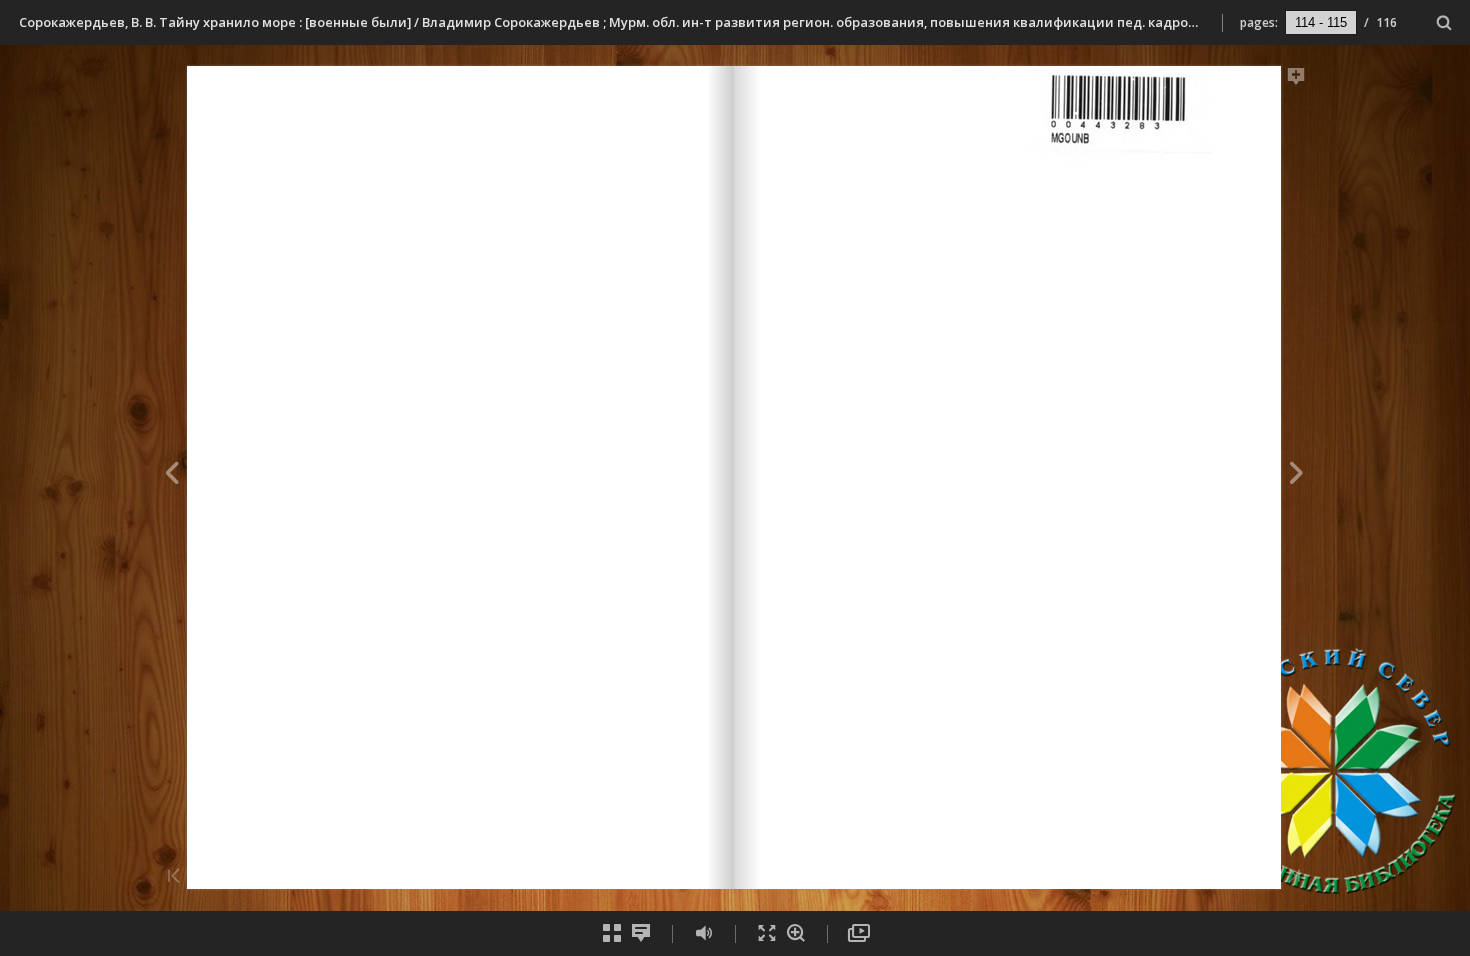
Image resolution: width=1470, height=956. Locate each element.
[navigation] (1321, 22)
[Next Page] (1296, 476)
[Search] (1444, 23)
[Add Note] (1296, 80)
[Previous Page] (171, 476)
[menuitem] (1444, 22)
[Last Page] (1294, 877)
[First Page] (174, 877)
